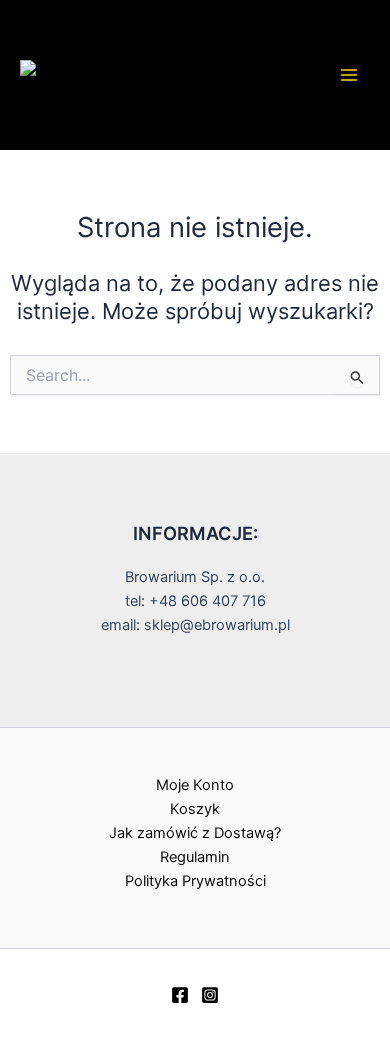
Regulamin (195, 857)
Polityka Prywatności (195, 881)
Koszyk (195, 809)
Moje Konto (195, 785)
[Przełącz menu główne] (349, 75)
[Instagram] (210, 995)
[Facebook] (180, 995)
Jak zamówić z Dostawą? (195, 833)
